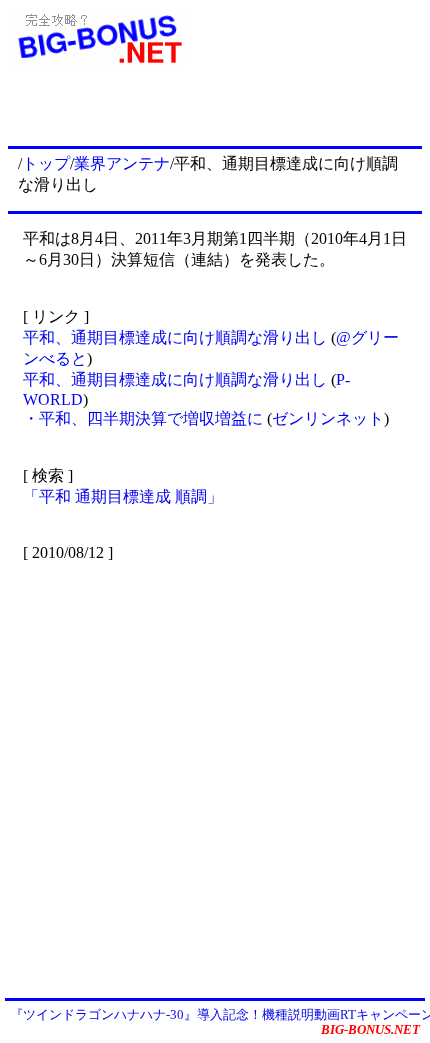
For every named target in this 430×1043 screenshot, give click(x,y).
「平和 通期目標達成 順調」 (123, 496)
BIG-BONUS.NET (370, 1029)
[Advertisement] (215, 778)
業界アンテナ (122, 163)
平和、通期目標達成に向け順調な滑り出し (177, 337)
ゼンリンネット (328, 418)
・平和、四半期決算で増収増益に (145, 418)
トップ (46, 163)
